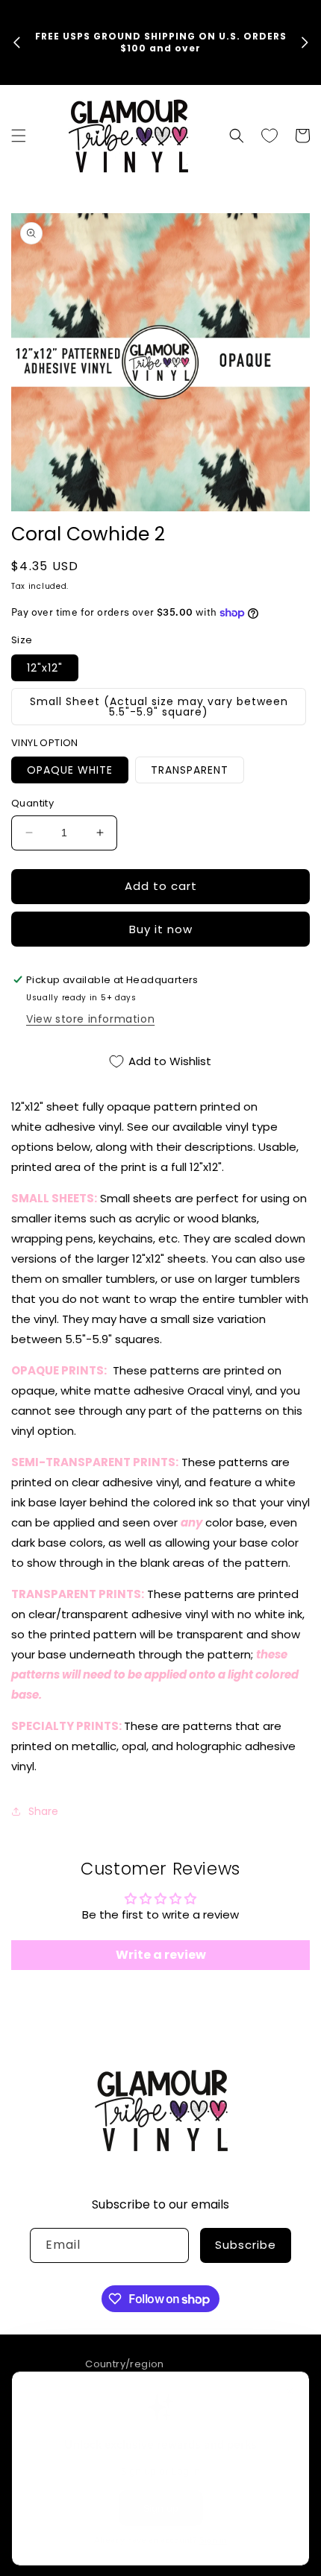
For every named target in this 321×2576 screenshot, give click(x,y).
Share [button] (43, 1811)
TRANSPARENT (190, 770)
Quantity (32, 803)
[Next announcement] (305, 42)
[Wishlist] (269, 136)
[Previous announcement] (16, 42)
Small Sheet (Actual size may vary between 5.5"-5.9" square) (159, 707)
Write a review (161, 1955)
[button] (19, 136)
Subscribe (246, 2245)
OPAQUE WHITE (70, 770)
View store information (90, 1019)
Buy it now (161, 929)
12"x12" (45, 668)
